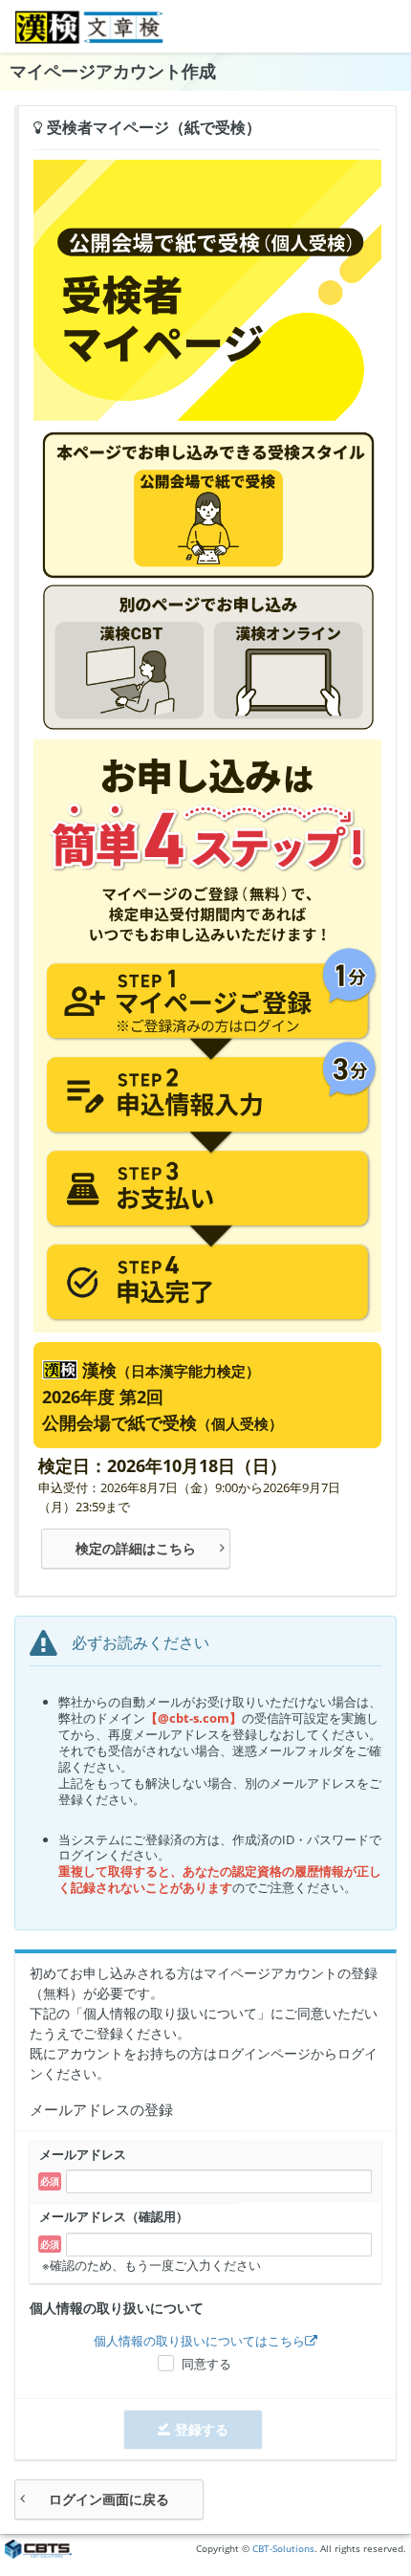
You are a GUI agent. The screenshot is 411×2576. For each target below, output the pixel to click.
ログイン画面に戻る (109, 2499)
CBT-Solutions (283, 2549)
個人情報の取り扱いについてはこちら (199, 2341)
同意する (206, 2364)
